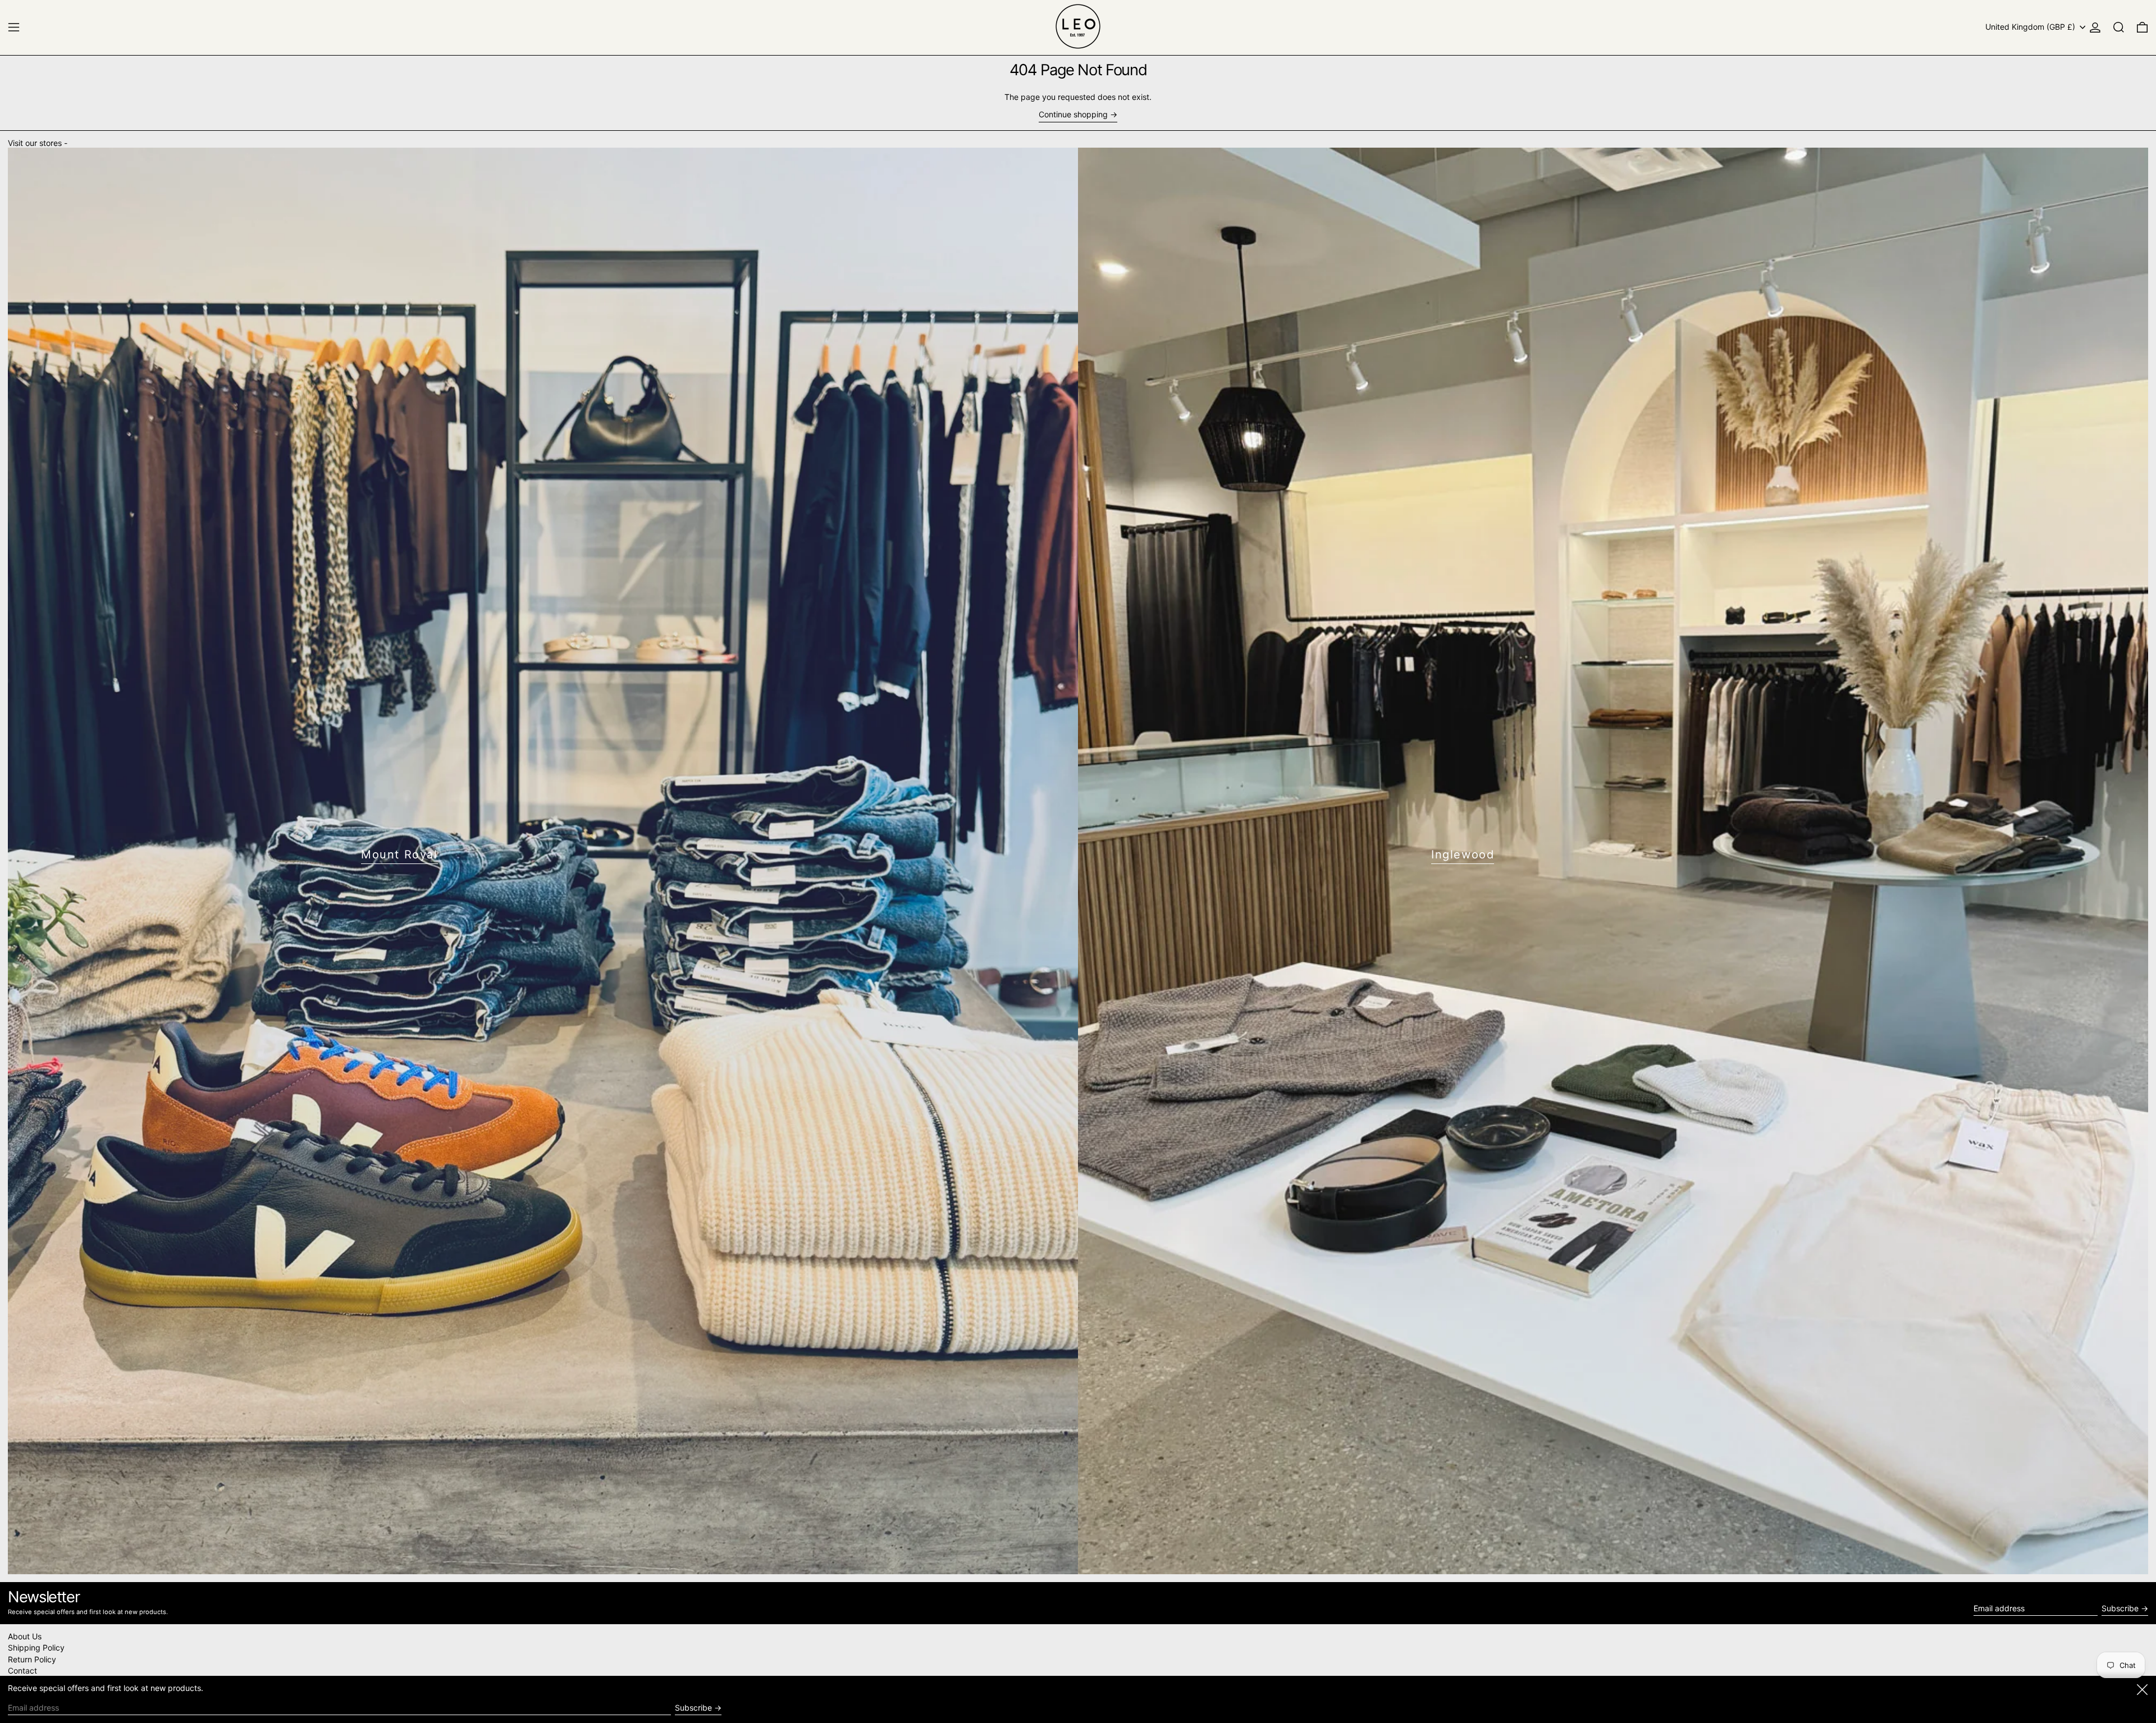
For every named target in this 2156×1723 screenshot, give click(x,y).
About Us (25, 1636)
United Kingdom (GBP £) (2031, 27)
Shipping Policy (36, 1647)
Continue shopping (1073, 115)
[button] (2119, 27)
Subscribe (2120, 1608)
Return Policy (32, 1659)
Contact (22, 1671)
